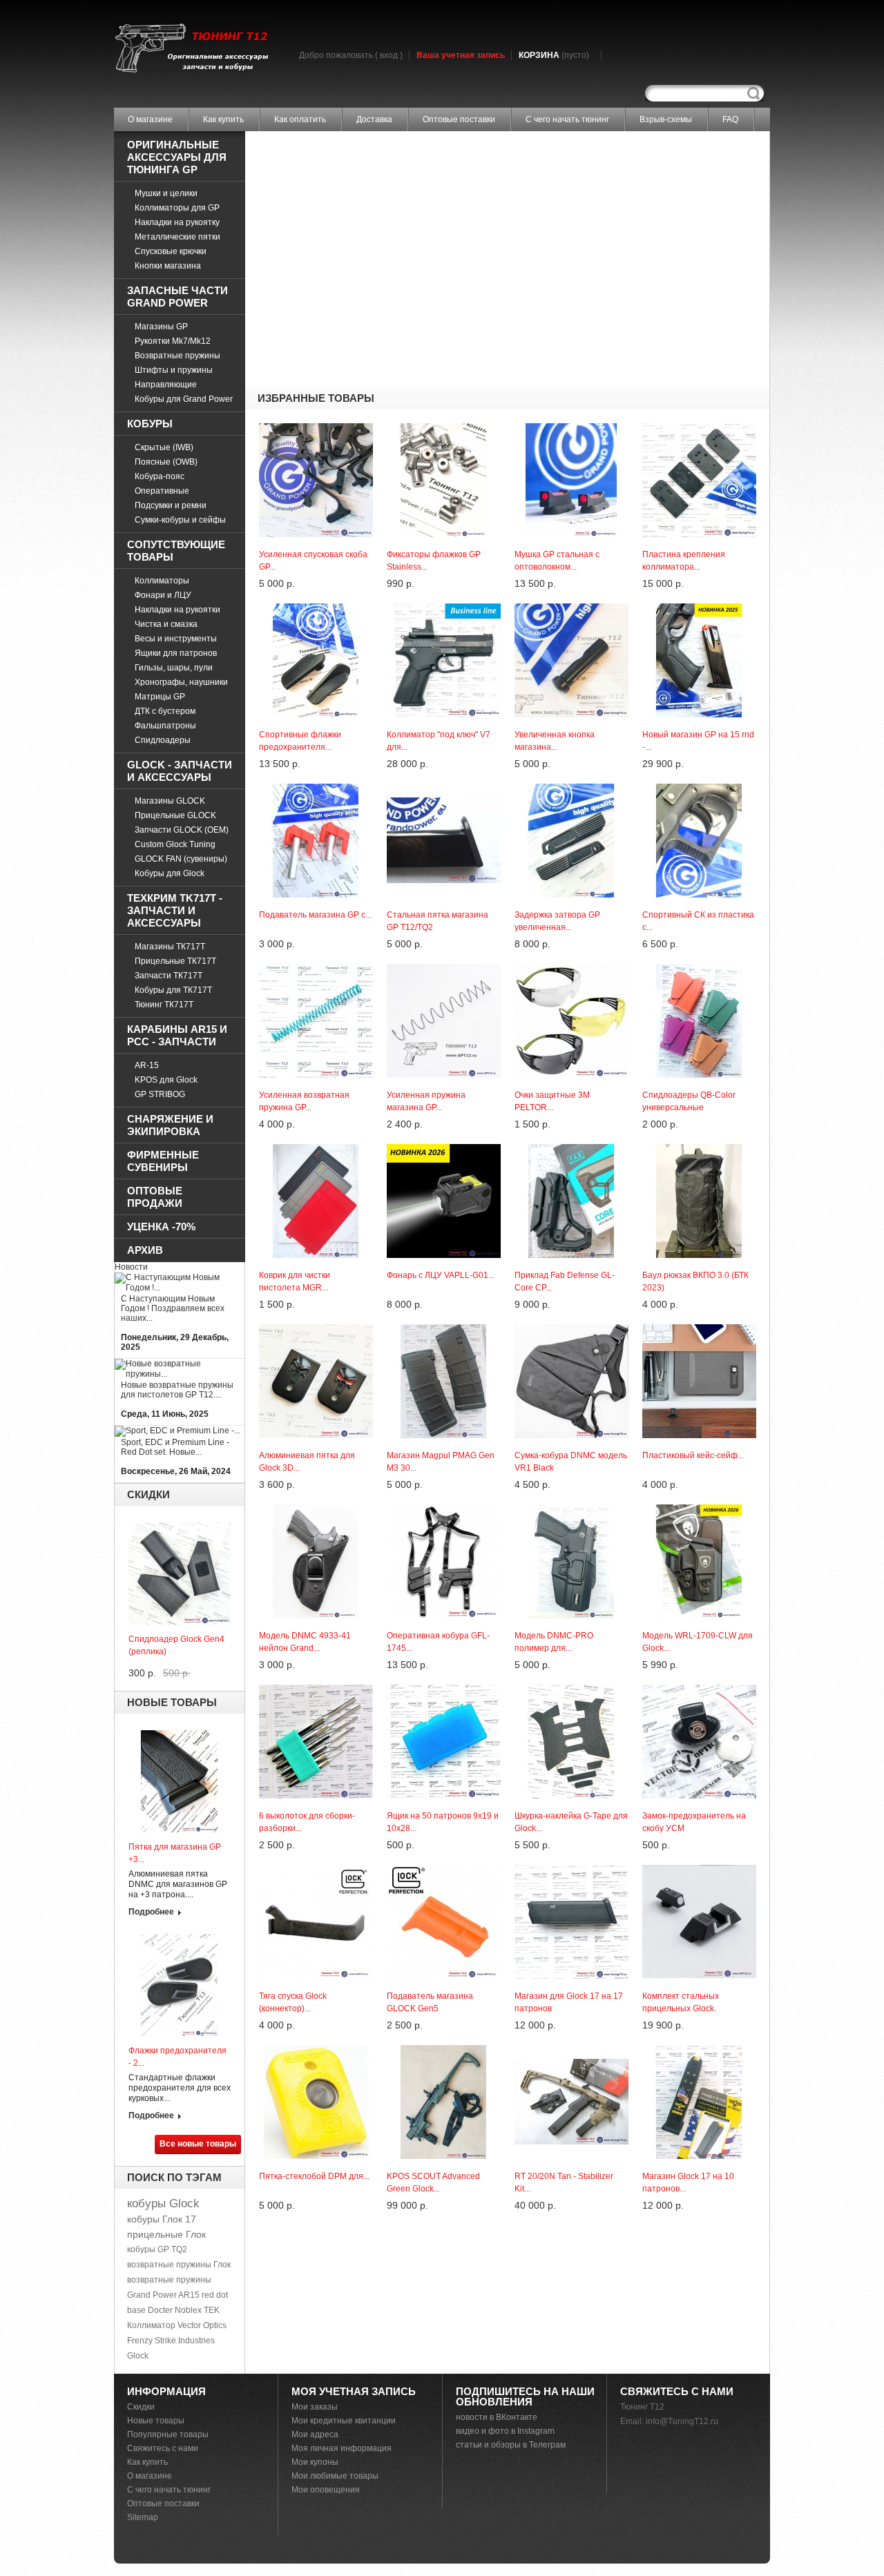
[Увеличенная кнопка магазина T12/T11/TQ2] (571, 608)
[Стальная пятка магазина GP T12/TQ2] (444, 788)
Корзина (554, 55)
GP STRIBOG (160, 1094)
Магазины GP (161, 327)
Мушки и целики (166, 193)
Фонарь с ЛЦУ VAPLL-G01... (441, 1275)
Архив (145, 1250)
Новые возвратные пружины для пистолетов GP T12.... (177, 1390)
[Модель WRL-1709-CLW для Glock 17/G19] (699, 1509)
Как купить (223, 119)
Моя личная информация (342, 2448)
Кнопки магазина (168, 266)
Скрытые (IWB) (164, 447)
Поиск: (753, 94)
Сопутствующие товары (176, 551)
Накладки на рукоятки (177, 610)
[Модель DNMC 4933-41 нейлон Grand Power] (316, 1509)
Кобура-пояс (160, 476)
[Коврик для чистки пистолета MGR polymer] (316, 1149)
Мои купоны (315, 2462)
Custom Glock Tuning (175, 844)
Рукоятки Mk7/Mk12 (173, 341)
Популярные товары (168, 2434)
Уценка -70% (161, 1227)
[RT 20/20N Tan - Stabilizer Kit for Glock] (571, 2050)
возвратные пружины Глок (179, 2265)
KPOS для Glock (166, 1080)
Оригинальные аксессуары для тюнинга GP (177, 157)
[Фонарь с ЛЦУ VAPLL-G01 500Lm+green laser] (444, 1149)
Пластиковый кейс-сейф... (693, 1455)
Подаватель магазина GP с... (315, 915)
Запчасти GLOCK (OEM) (182, 830)
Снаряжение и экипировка (170, 1125)
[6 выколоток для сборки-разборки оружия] (316, 1689)
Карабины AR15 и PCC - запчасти (177, 1035)
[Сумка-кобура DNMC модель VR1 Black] (571, 1329)
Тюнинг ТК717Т (164, 1005)
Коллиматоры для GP (177, 208)
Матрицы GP (160, 697)
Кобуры (150, 424)
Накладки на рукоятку (177, 222)
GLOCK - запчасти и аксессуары (180, 771)
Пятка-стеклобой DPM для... (314, 2176)
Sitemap (143, 2517)
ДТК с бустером (165, 711)
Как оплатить (300, 119)
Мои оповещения (326, 2490)
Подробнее (151, 1912)
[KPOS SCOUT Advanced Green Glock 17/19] (444, 2050)
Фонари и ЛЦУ (163, 595)
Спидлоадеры (163, 740)
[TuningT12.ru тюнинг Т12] (191, 49)
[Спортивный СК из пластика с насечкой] (699, 788)
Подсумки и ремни (171, 505)
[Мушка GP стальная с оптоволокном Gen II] (571, 428)
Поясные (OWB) (166, 462)
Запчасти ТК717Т (169, 976)
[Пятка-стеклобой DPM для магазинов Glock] (316, 2050)
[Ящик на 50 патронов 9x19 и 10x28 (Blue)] (444, 1689)
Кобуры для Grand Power (184, 399)
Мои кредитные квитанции (344, 2421)
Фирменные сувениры (163, 1161)
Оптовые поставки (459, 119)
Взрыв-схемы (666, 119)
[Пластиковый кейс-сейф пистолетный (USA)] (699, 1329)
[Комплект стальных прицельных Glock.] (699, 1870)
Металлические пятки (177, 237)
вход (389, 55)
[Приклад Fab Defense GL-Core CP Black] (571, 1149)
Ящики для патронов (176, 653)
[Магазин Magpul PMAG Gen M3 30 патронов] (444, 1329)
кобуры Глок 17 (162, 2219)
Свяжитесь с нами (163, 2448)
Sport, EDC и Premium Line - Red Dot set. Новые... (175, 1447)
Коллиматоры (162, 581)
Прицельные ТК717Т (175, 961)
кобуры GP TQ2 (157, 2249)
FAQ (730, 119)
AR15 (189, 2295)
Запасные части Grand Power (177, 297)
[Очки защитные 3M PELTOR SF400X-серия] (571, 969)
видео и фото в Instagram (505, 2431)
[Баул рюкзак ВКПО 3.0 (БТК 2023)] (699, 1149)
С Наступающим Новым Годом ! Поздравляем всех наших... (173, 1308)
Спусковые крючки (171, 251)
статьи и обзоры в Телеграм (511, 2445)
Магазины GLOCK (170, 801)
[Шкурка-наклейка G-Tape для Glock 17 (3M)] (571, 1689)
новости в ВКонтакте (497, 2417)
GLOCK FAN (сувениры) (181, 859)
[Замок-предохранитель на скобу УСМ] (699, 1689)
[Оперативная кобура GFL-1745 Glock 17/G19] (444, 1509)
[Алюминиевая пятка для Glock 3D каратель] (316, 1329)
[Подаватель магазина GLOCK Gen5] (444, 1870)
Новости (131, 1267)
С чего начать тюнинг (567, 119)
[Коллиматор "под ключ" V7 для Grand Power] (444, 608)
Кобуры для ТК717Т (173, 990)
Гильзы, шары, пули (174, 668)
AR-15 (147, 1065)
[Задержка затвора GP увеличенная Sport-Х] (571, 788)
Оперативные (162, 491)
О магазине (150, 119)
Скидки (148, 1494)
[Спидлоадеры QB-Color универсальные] (699, 969)
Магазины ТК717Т (170, 947)
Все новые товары (198, 2144)
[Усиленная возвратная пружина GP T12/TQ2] (316, 969)
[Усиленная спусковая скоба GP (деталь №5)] (316, 428)
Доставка (374, 119)
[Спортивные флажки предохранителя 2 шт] (316, 608)
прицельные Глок (166, 2234)
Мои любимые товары (335, 2476)
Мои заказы (315, 2407)
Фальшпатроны (165, 726)
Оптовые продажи (155, 1197)
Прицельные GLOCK (175, 815)
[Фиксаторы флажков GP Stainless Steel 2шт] (444, 428)
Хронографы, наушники (181, 682)
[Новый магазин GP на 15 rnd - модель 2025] (699, 608)
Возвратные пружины (177, 356)
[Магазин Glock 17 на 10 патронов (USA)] (699, 2050)
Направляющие (166, 385)
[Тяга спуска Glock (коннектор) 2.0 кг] (316, 1870)
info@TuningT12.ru (682, 2421)
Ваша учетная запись (461, 55)
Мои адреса (315, 2434)
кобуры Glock (163, 2204)
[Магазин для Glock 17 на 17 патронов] (571, 1870)
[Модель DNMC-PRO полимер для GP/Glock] (571, 1509)
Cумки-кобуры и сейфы (180, 520)
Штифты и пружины (174, 370)
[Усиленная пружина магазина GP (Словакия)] (444, 969)
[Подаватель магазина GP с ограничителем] (316, 788)
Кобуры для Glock (170, 873)
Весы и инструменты (176, 639)
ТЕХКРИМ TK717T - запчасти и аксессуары (175, 910)
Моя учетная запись (354, 2391)
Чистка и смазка (166, 624)
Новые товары (172, 1702)
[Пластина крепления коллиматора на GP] (699, 428)
